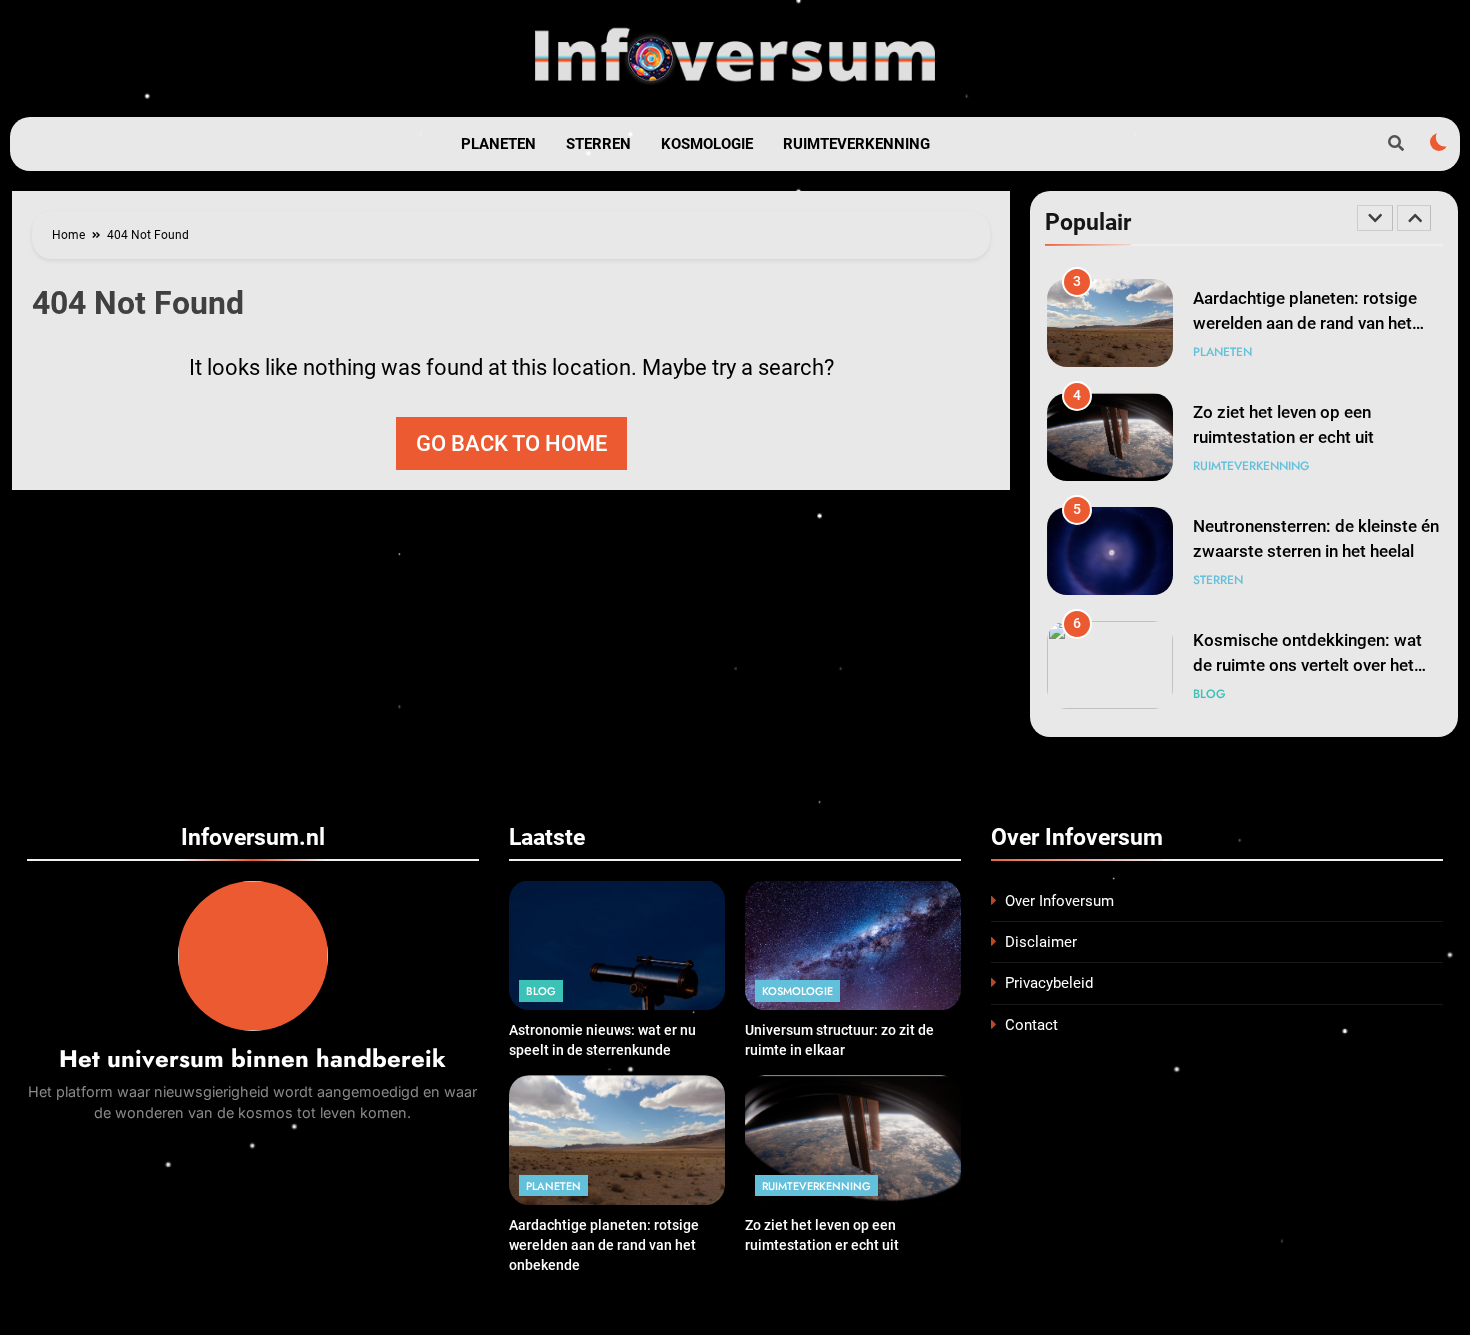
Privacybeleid (1049, 983)
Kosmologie (707, 144)
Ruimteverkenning (856, 144)
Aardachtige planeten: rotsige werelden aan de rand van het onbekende (1305, 323)
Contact (1031, 1025)
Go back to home (511, 443)
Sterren (598, 144)
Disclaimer (1041, 942)
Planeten (498, 144)
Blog (1209, 694)
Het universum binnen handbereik (252, 1058)
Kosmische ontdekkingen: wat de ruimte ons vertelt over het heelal (1307, 665)
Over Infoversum (1059, 901)
